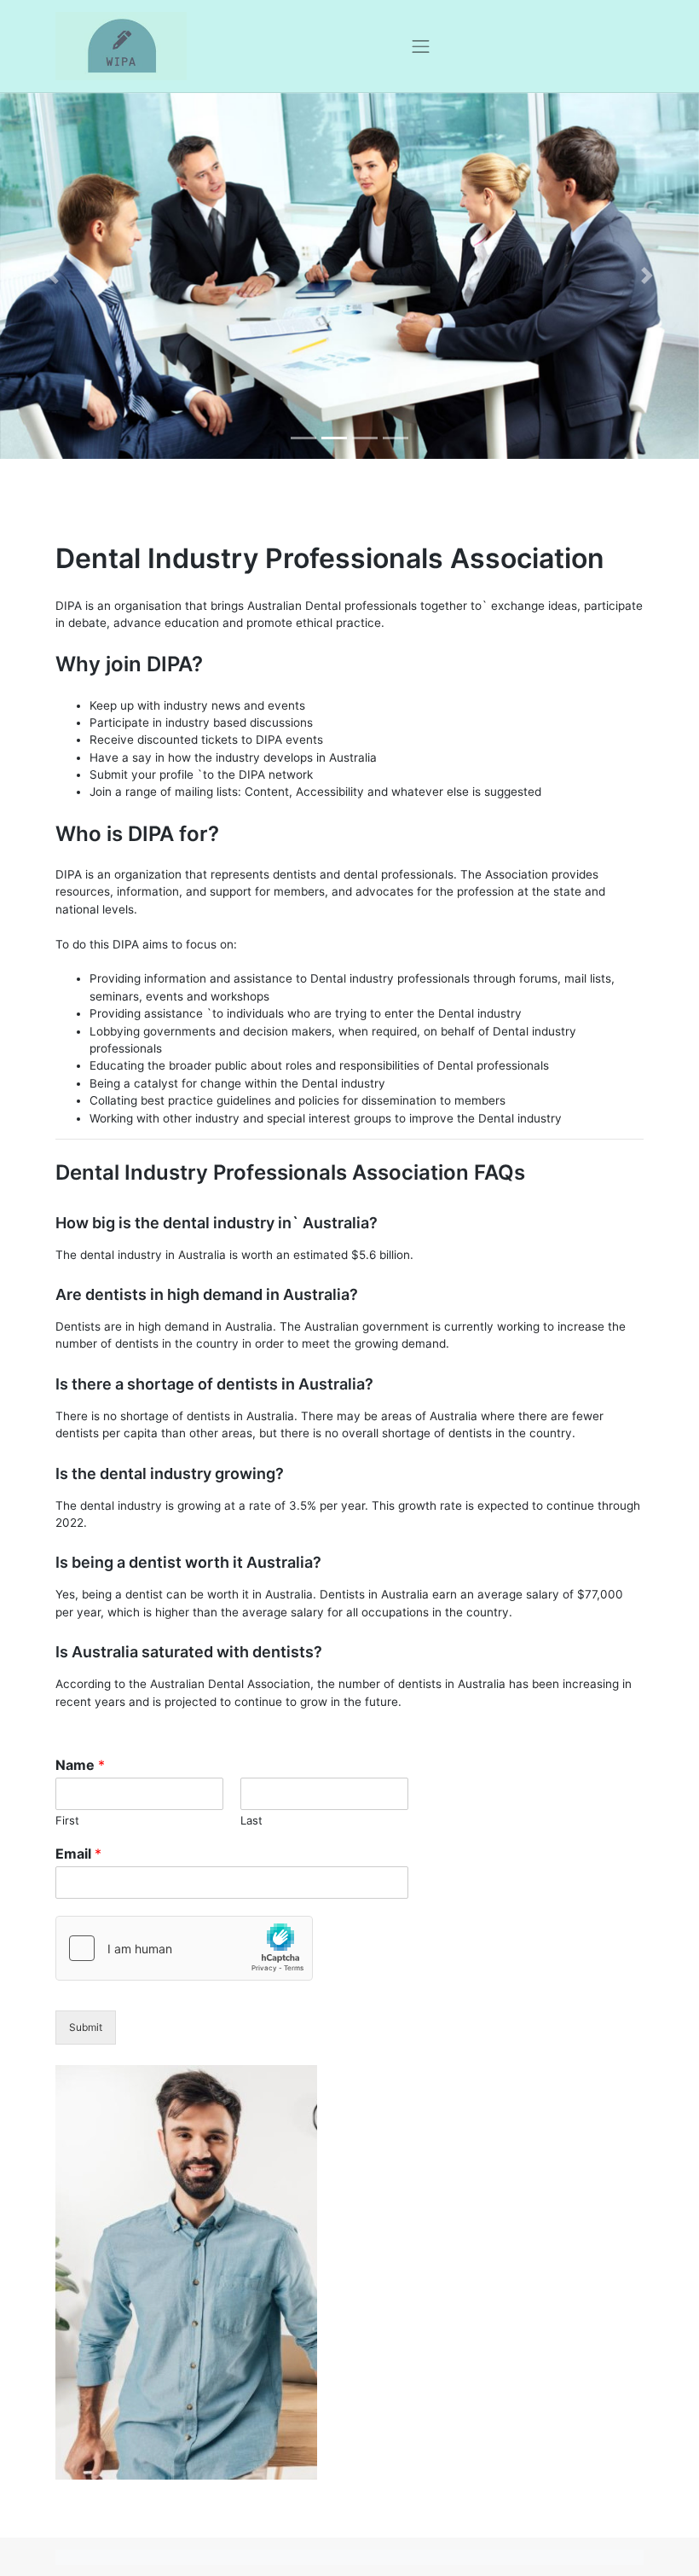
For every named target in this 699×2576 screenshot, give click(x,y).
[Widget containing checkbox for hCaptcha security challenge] (184, 1948)
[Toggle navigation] (421, 46)
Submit (86, 2027)
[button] (52, 276)
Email (78, 1854)
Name (80, 1765)
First (67, 1820)
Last (251, 1820)
